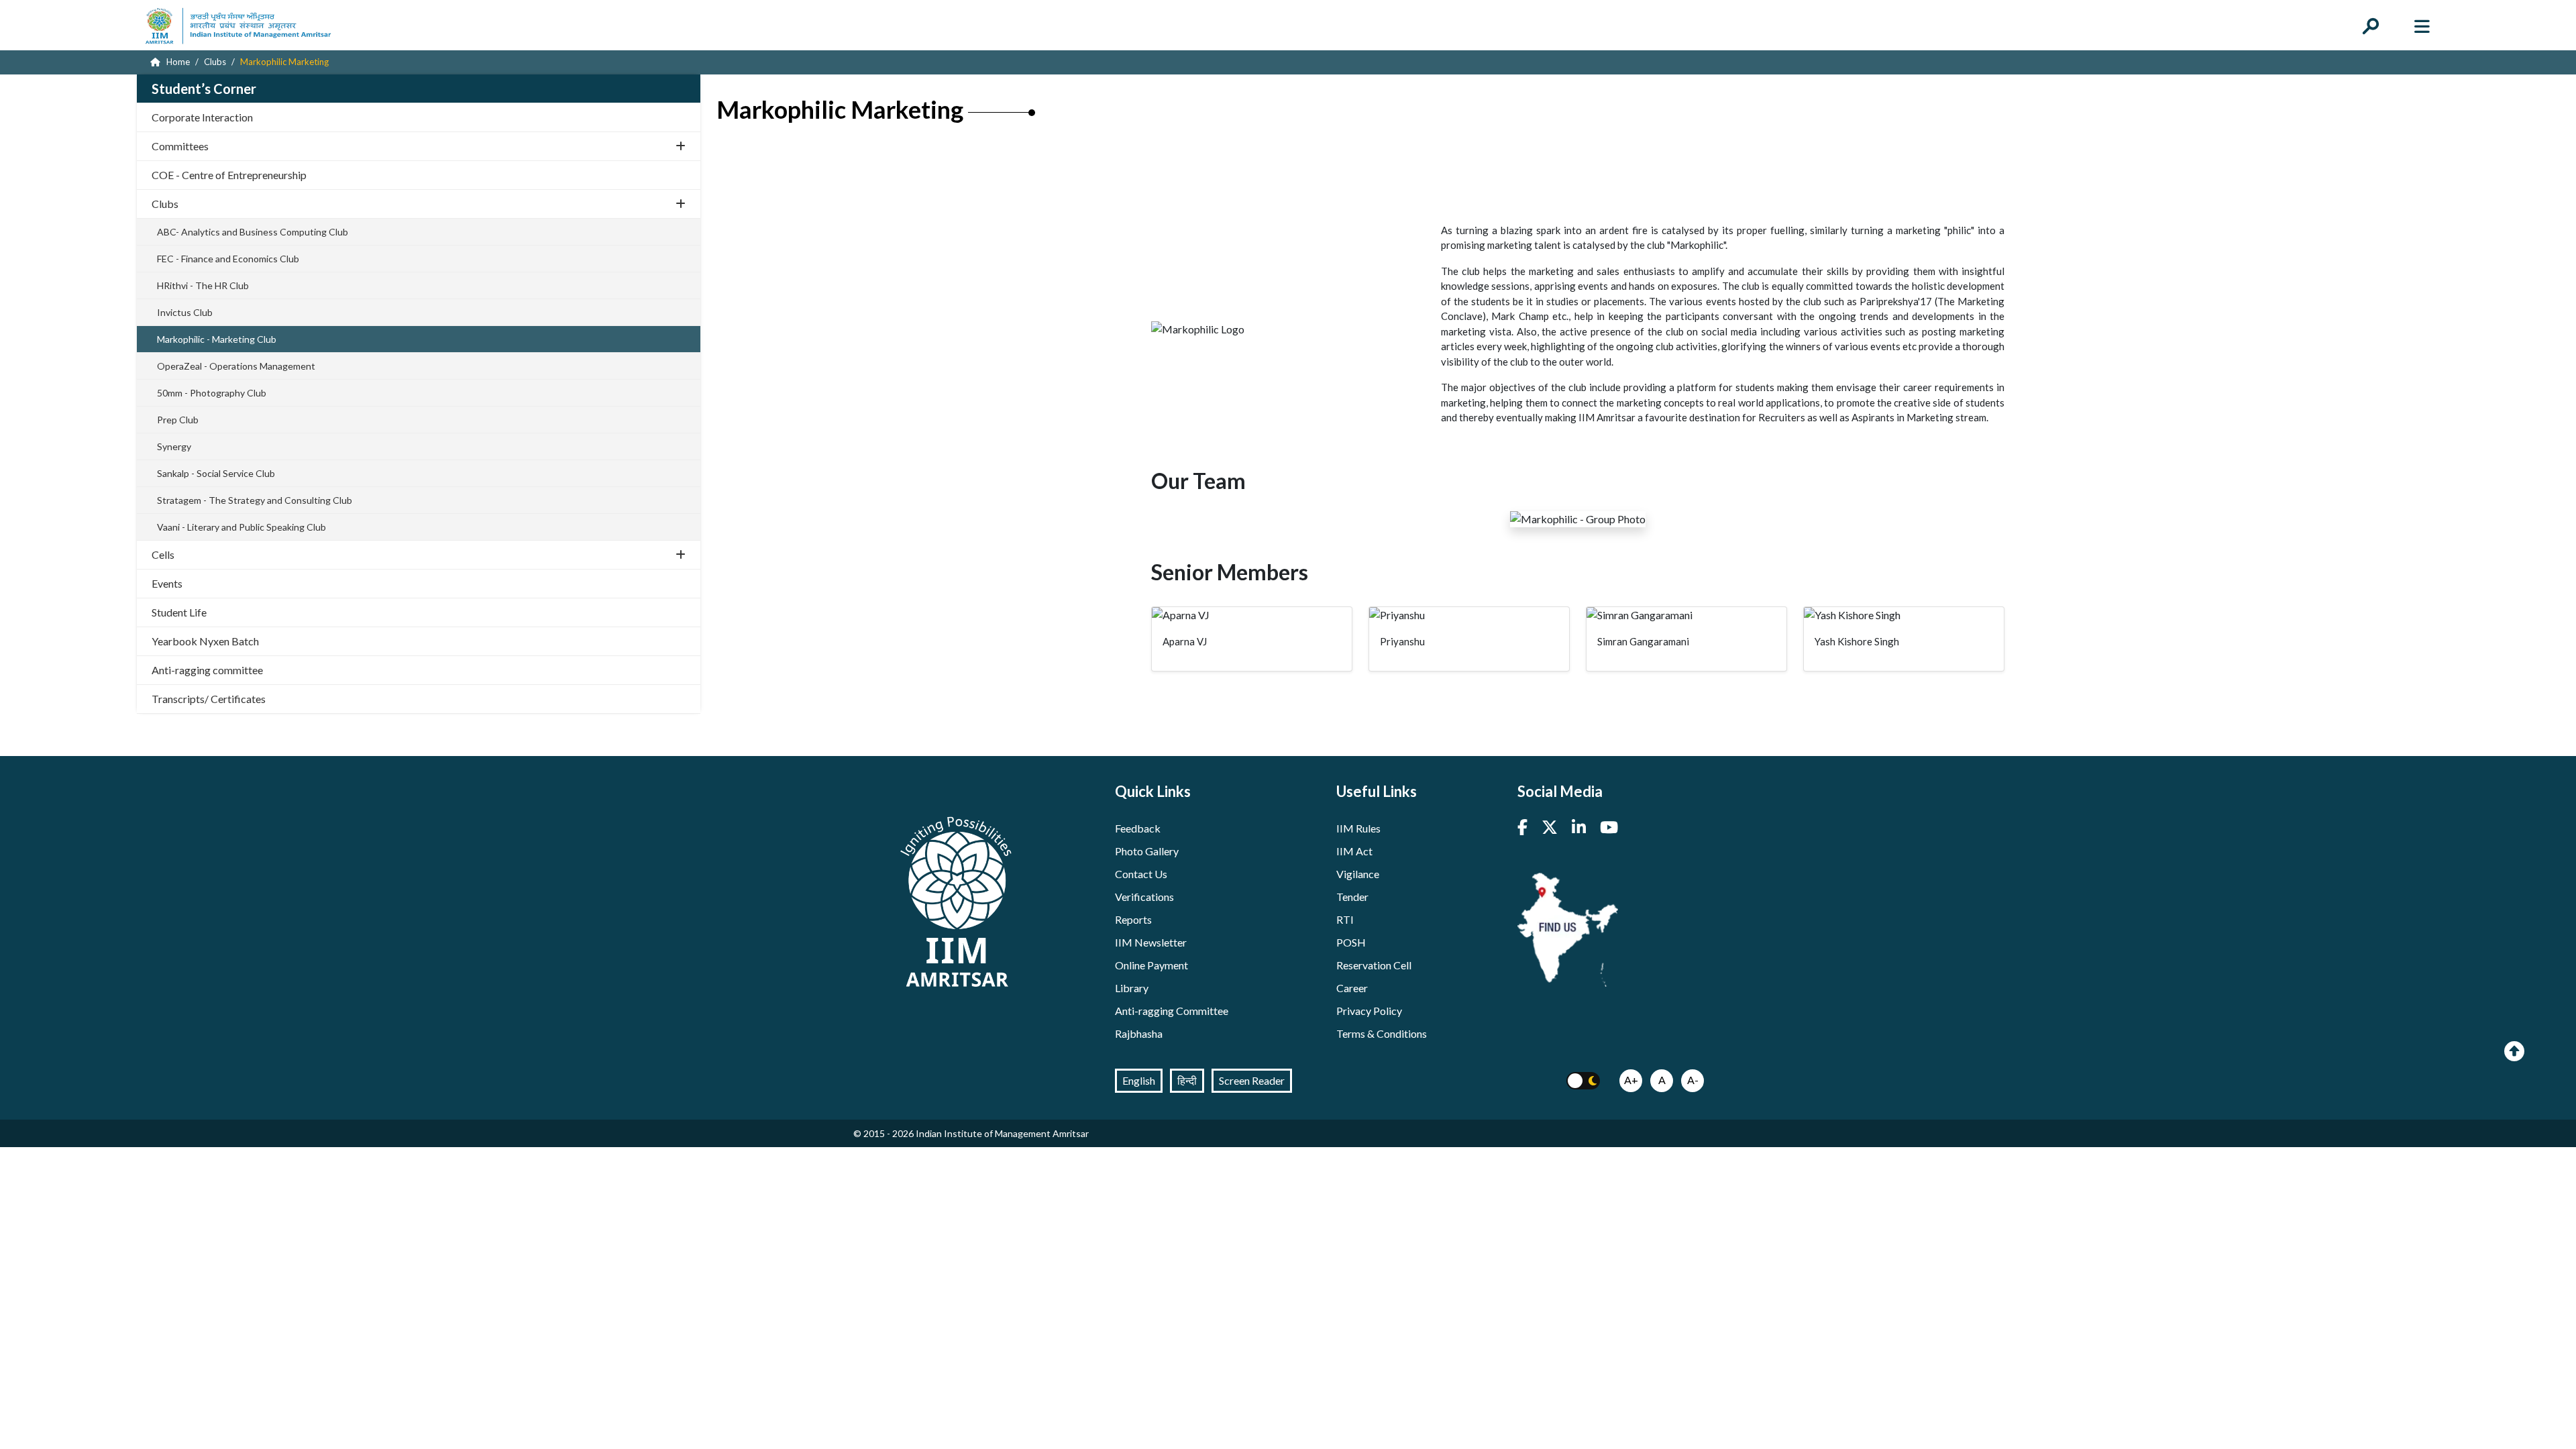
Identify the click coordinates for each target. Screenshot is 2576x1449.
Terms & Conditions (1382, 1033)
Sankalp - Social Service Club (216, 473)
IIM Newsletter (1151, 942)
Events (167, 583)
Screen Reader (1252, 1080)
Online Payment (1151, 965)
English (1139, 1080)
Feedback (1138, 828)
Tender (1352, 897)
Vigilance (1358, 874)
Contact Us (1141, 874)
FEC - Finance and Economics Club (228, 259)
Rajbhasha (1139, 1033)
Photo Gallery (1147, 851)
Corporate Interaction (202, 117)
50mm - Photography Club (212, 393)
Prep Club (178, 420)
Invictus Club (185, 312)
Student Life (179, 612)
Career (1352, 988)
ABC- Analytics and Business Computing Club (253, 232)
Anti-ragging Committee (1172, 1011)
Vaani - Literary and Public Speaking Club (241, 527)
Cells (163, 554)
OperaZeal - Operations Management (236, 366)
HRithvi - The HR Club (203, 285)
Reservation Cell (1374, 965)
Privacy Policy (1369, 1011)
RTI (1345, 919)
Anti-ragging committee (207, 670)
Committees (180, 146)
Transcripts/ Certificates (209, 699)
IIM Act (1354, 851)
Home (177, 62)
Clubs (165, 204)
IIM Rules (1358, 828)
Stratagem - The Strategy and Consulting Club (255, 500)
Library (1132, 988)
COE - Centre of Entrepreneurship (229, 175)
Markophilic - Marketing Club (217, 339)
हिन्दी (1187, 1080)
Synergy (174, 446)
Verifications (1144, 897)
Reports (1133, 919)
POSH (1351, 942)
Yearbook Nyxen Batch (205, 641)
